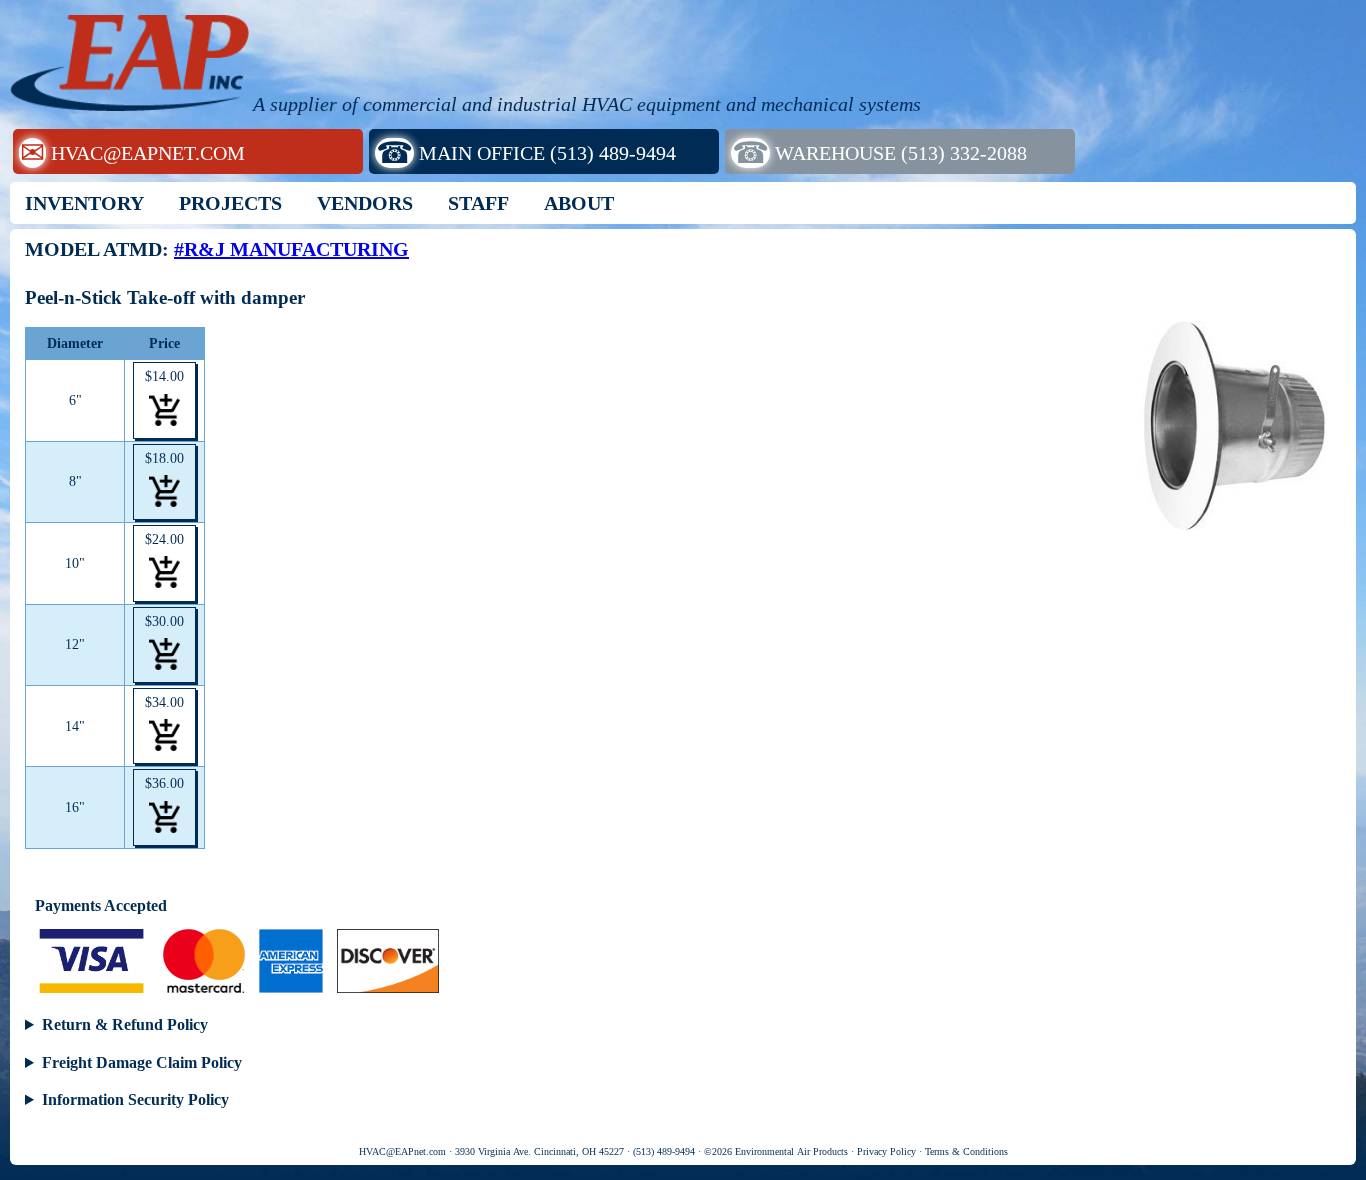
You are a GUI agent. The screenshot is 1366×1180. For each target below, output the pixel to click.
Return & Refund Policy (125, 1024)
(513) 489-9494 (664, 1151)
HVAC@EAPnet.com (402, 1151)
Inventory (84, 203)
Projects (230, 203)
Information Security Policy (135, 1099)
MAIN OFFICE (526, 152)
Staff (478, 203)
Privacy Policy (886, 1151)
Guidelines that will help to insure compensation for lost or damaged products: (677, 1065)
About (579, 203)
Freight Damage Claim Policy (142, 1062)
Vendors (365, 203)
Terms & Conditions (966, 1151)
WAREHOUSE (879, 152)
